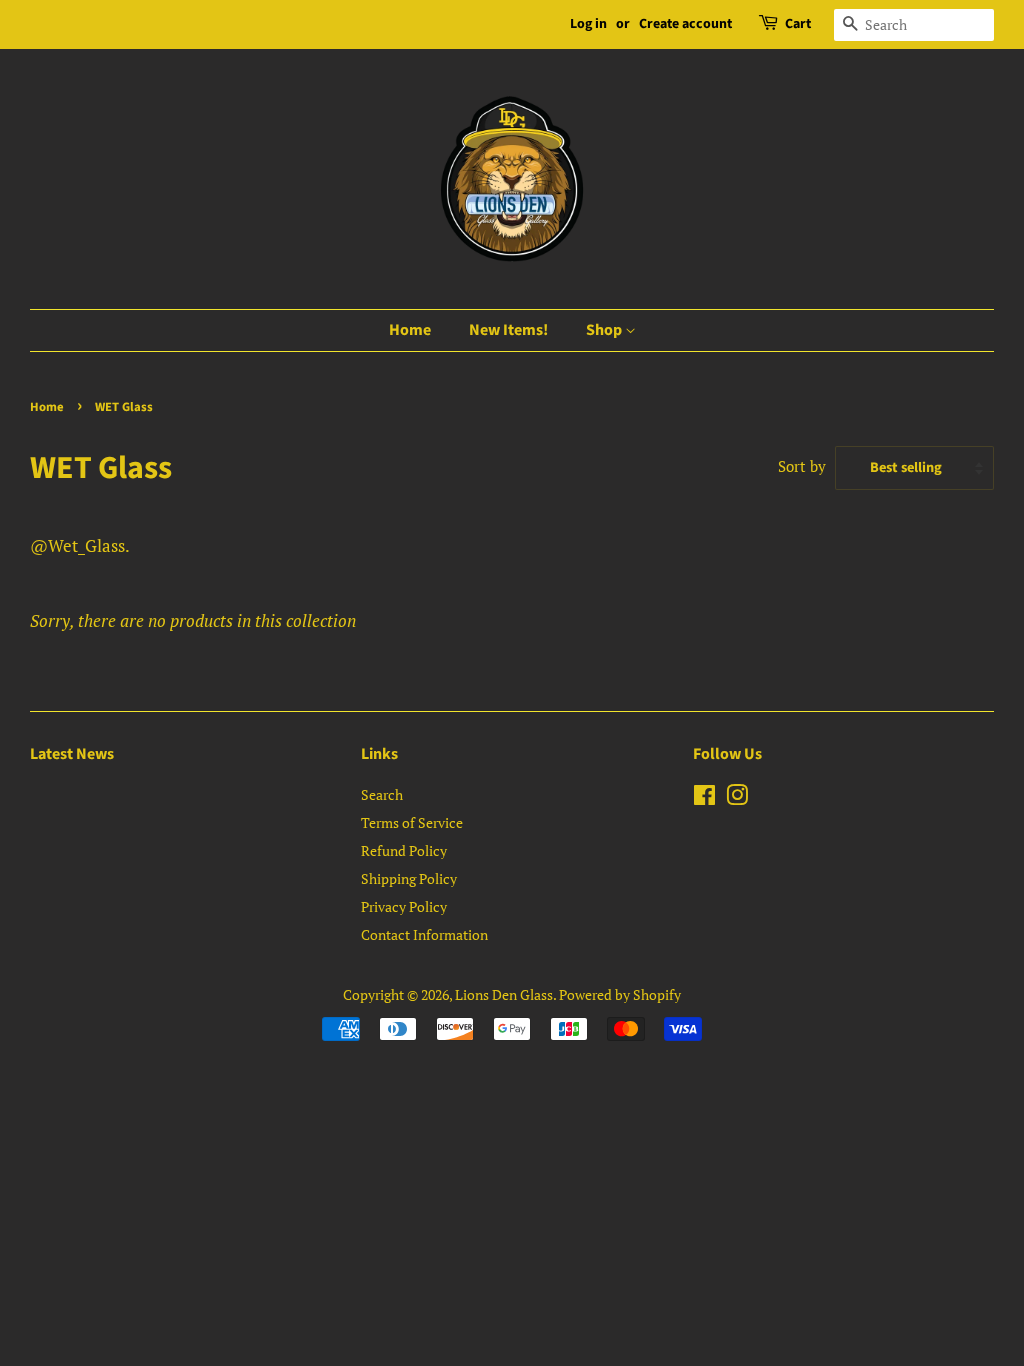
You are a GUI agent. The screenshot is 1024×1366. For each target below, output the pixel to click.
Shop (605, 330)
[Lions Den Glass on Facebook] (704, 798)
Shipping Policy (409, 878)
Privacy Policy (404, 906)
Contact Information (424, 934)
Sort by (802, 466)
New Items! (508, 330)
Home (410, 330)
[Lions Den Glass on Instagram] (737, 798)
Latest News (72, 754)
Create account (685, 24)
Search (382, 794)
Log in (588, 24)
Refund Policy (404, 850)
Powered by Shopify (620, 994)
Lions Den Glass (504, 994)
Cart (798, 24)
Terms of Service (412, 822)
